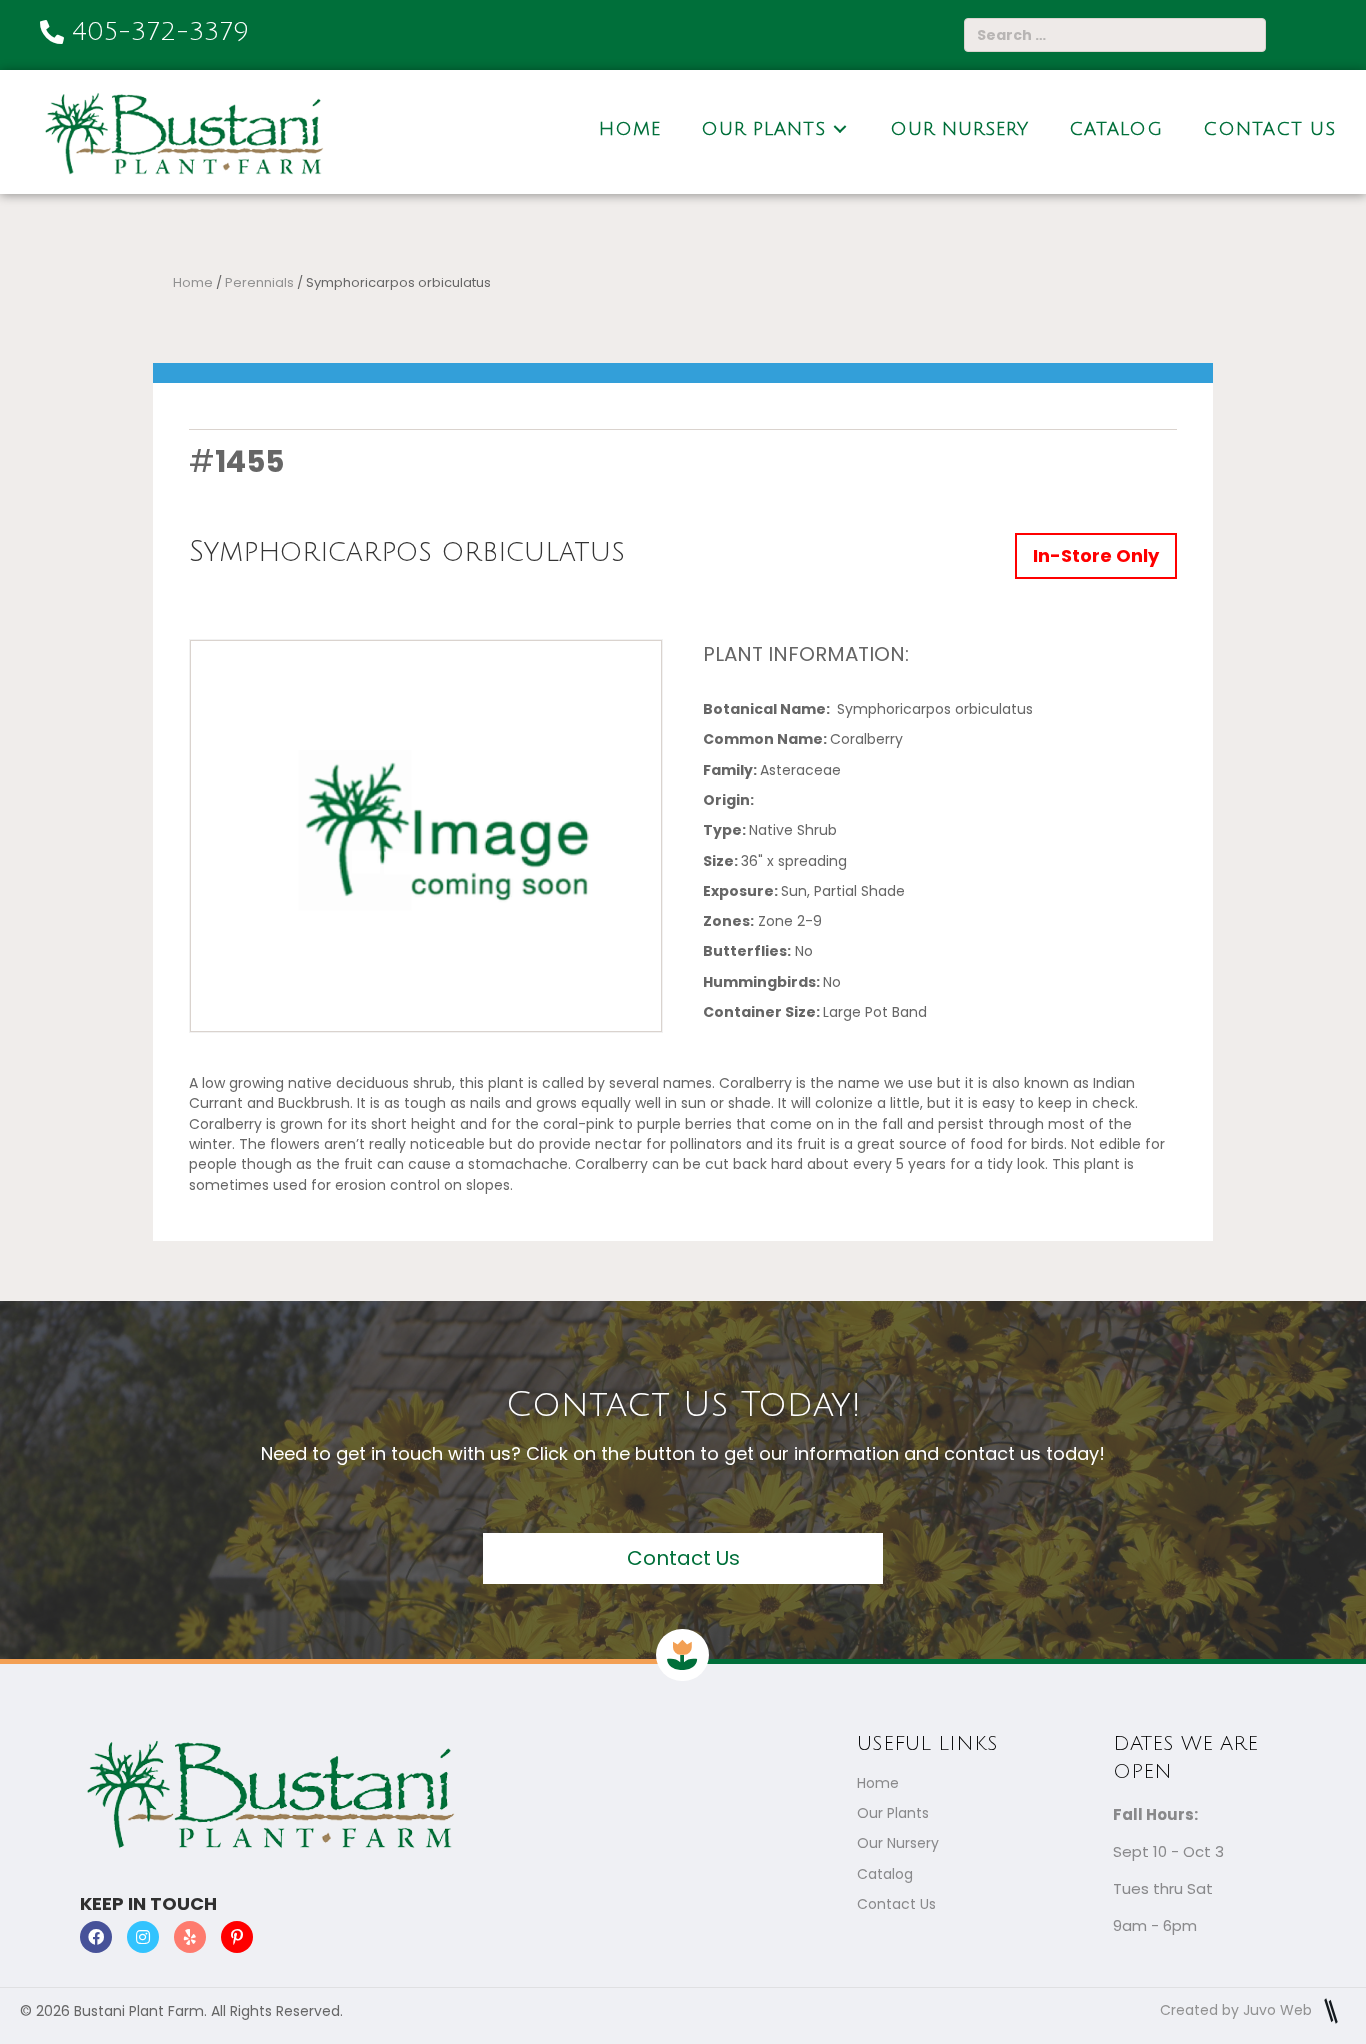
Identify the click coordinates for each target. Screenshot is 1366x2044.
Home (193, 282)
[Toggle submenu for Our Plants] (840, 129)
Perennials (259, 282)
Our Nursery (898, 1843)
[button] (683, 1558)
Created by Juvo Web (1238, 2010)
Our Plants (893, 1813)
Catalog (885, 1874)
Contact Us (896, 1904)
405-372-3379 (160, 32)
